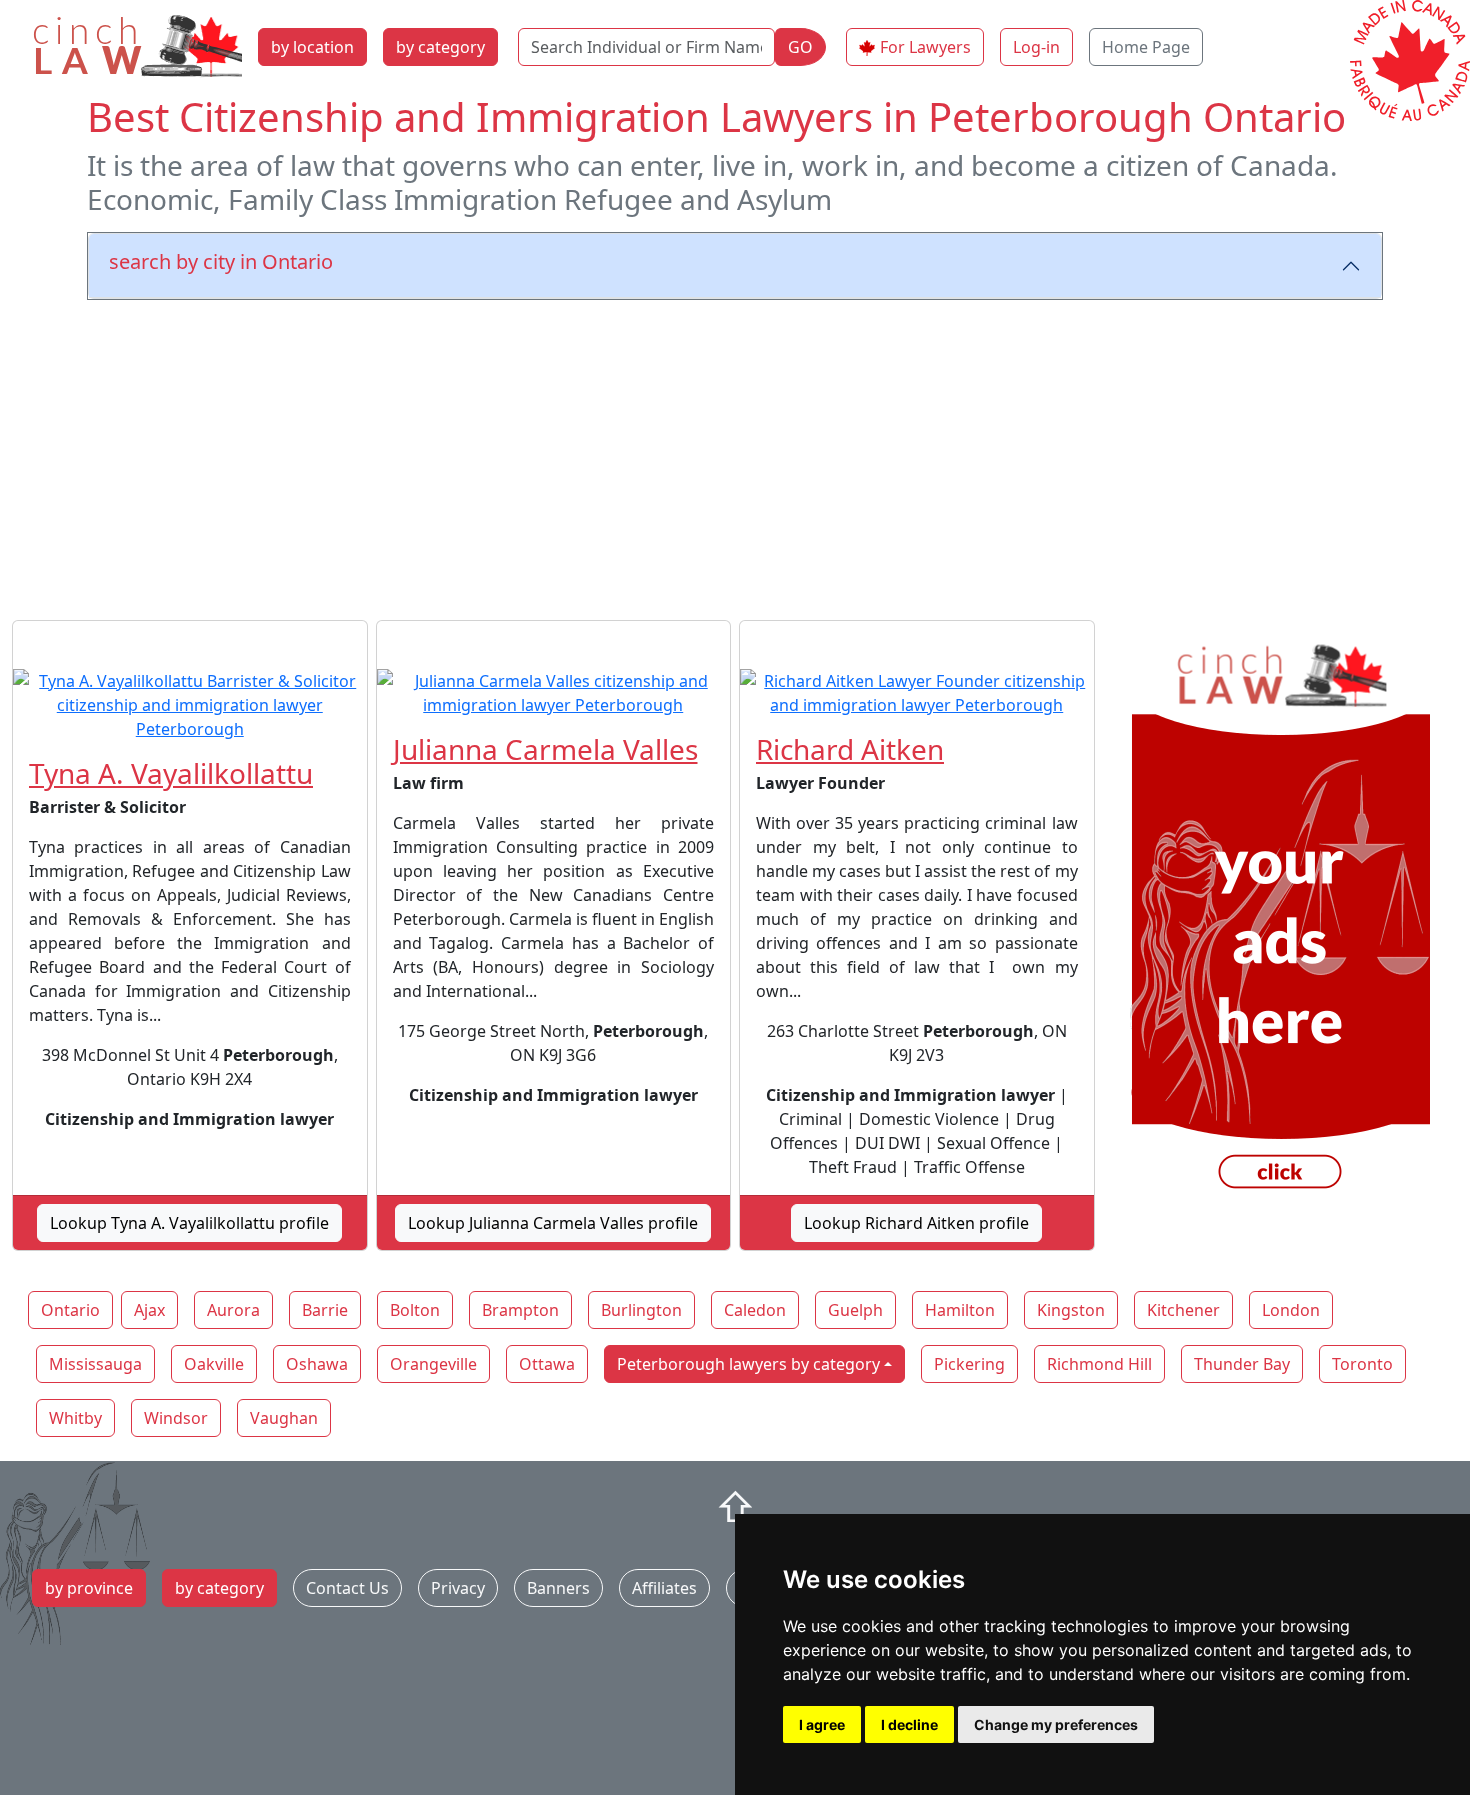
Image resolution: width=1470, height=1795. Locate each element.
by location (312, 47)
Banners (558, 1588)
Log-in (1036, 47)
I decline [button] (909, 1724)
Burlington (641, 1310)
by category (440, 47)
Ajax (149, 1310)
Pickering (969, 1364)
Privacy (458, 1588)
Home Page (1146, 47)
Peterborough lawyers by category (748, 1364)
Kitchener (1183, 1310)
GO (800, 47)
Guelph (855, 1310)
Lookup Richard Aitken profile (916, 1223)
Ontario (70, 1310)
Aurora (233, 1310)
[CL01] (1281, 920)
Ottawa (547, 1364)
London (1291, 1310)
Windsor (176, 1418)
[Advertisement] (735, 456)
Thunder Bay (1242, 1364)
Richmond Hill (1099, 1364)
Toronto (1362, 1364)
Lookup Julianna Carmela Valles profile (553, 1223)
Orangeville (433, 1364)
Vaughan (284, 1418)
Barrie (325, 1310)
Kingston (1071, 1310)
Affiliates (664, 1588)
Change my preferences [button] (1056, 1724)
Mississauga (95, 1364)
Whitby (75, 1418)
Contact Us (347, 1588)
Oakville (214, 1364)
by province (89, 1588)
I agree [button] (822, 1724)
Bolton (415, 1310)
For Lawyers (925, 47)
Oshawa (317, 1364)
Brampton (520, 1310)
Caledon (755, 1310)
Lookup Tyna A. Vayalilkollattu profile (189, 1223)
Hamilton (960, 1310)
